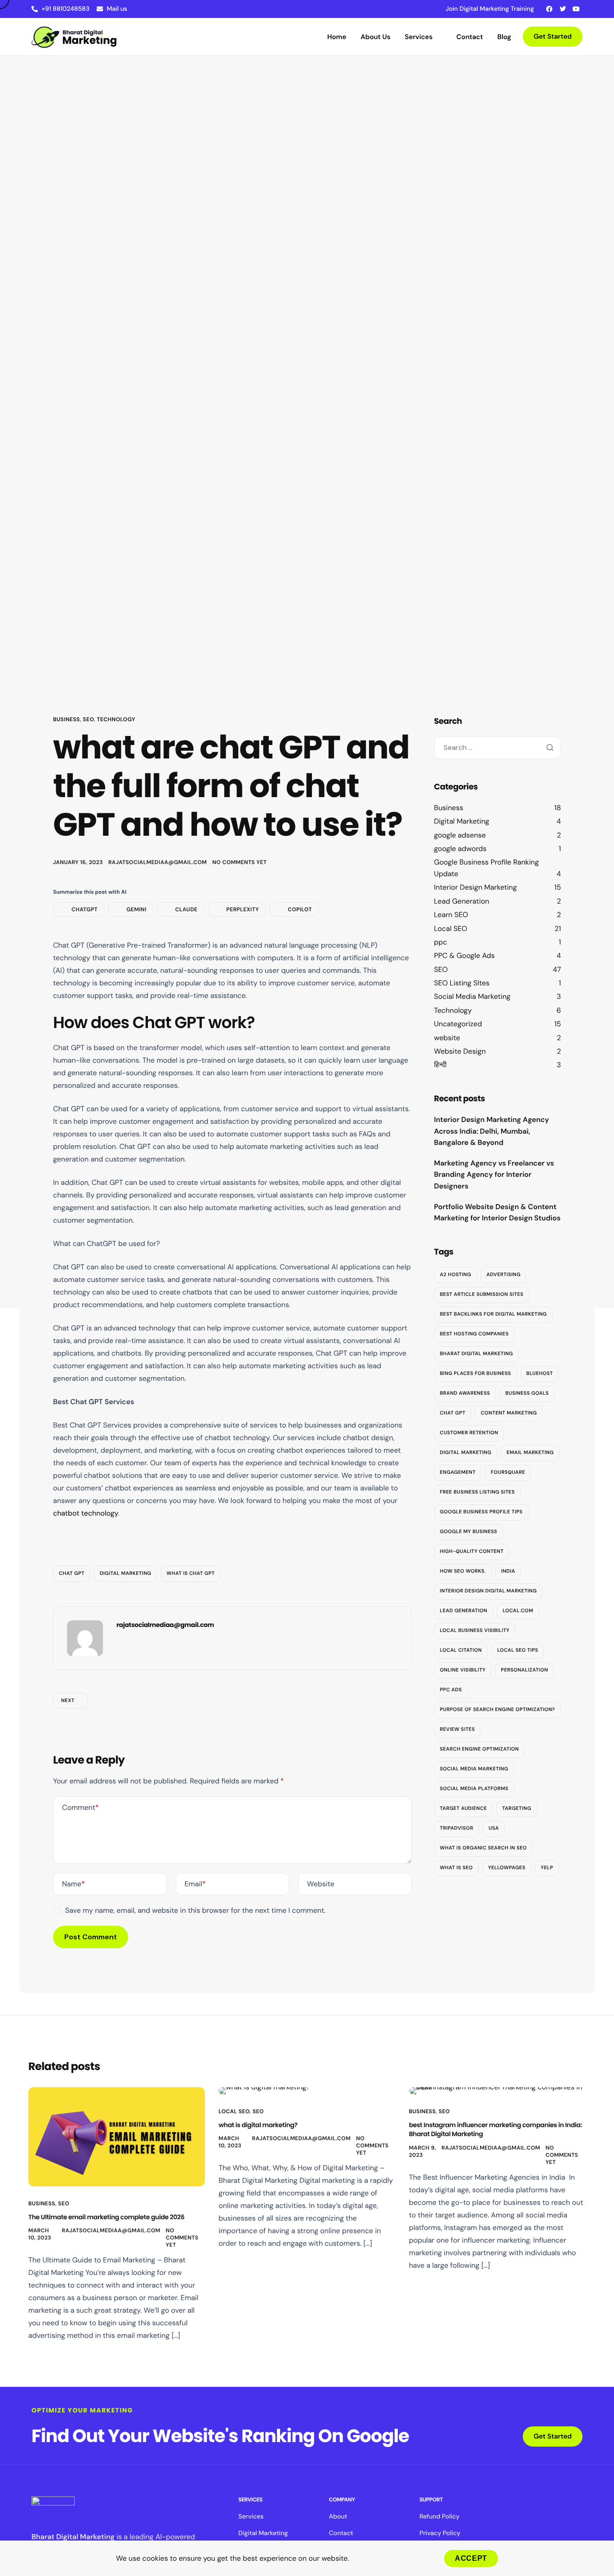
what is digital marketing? (258, 2125)
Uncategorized (458, 1024)
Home (337, 37)
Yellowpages (507, 1868)
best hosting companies (474, 1334)
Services (419, 37)
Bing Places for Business (476, 1374)
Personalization (524, 1670)
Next (68, 1701)
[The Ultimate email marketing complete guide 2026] (117, 2136)
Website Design (460, 1051)
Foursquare (508, 1472)
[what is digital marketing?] (264, 2090)
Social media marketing (474, 1769)
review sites (458, 1729)
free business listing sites (478, 1492)
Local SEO (451, 928)
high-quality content (472, 1552)
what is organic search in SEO (484, 1848)
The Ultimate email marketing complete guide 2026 (106, 2217)
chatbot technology (85, 1513)
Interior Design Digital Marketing (489, 1591)
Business (67, 719)
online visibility (463, 1670)
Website (321, 1884)
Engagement (458, 1472)
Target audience (464, 1809)
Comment (80, 1807)
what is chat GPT (190, 1574)
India (508, 1571)
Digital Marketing (462, 821)
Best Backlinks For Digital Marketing (494, 1314)
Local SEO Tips (518, 1650)
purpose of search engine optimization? (498, 1710)
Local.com (518, 1611)
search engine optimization (480, 1749)
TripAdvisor (457, 1828)
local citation (461, 1650)
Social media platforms (474, 1789)
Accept (471, 2558)
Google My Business (469, 1532)
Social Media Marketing (472, 996)
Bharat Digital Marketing (477, 1354)
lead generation (464, 1611)
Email (195, 1884)
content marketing (509, 1413)
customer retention (469, 1433)
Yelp (547, 1868)
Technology (116, 719)
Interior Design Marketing (476, 887)
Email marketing (530, 1453)
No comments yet (239, 862)
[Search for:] (498, 747)
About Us (375, 37)
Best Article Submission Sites (482, 1295)
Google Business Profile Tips (481, 1512)
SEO (88, 719)
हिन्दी (440, 1065)
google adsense (460, 835)
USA (494, 1828)
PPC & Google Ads (465, 955)
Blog (505, 37)
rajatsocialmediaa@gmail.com (158, 862)
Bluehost (540, 1374)
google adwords (460, 849)
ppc (441, 942)
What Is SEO (456, 1868)
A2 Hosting (456, 1275)
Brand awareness (465, 1393)
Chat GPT (72, 1574)
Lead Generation (462, 901)
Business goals (527, 1393)
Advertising (503, 1275)
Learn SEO (451, 915)
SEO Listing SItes (462, 983)
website (447, 1037)
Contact (469, 37)
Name (73, 1884)
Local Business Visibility (475, 1631)
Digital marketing (126, 1574)
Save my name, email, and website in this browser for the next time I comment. (195, 1910)
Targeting (517, 1809)
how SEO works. (463, 1571)
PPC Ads (451, 1690)
